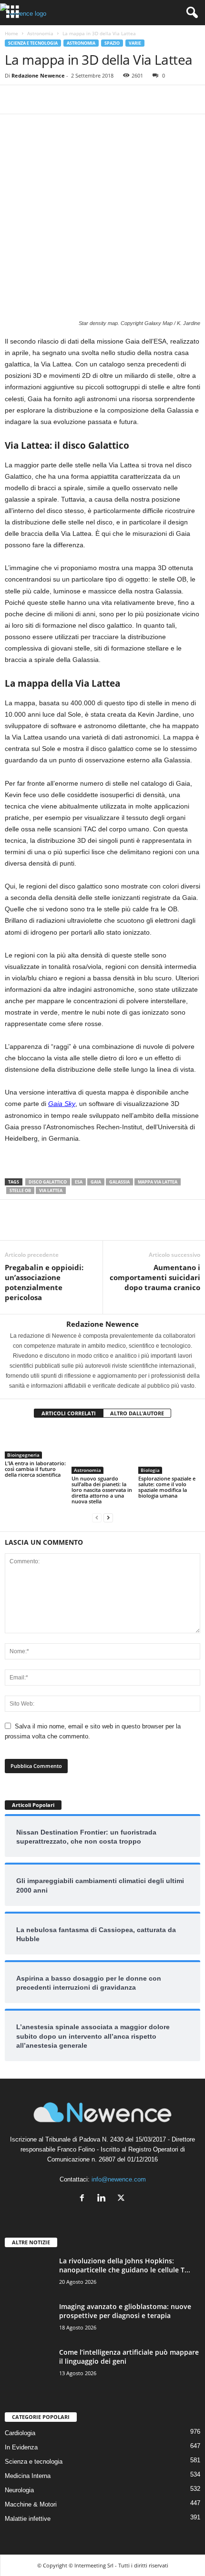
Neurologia (19, 2490)
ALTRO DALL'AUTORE (137, 1413)
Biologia (150, 1470)
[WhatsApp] (80, 99)
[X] (36, 99)
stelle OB (20, 1190)
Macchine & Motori (31, 2504)
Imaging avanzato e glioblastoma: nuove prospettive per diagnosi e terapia (125, 2311)
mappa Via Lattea (158, 1182)
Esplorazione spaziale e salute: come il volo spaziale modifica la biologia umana (167, 1487)
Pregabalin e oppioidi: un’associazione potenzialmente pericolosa (44, 1282)
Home (11, 33)
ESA (79, 1182)
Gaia (96, 1182)
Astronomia (40, 33)
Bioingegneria (23, 1455)
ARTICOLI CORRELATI (69, 1413)
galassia (119, 1182)
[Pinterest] (58, 99)
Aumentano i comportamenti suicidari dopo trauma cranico (155, 1277)
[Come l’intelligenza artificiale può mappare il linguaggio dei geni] (29, 2360)
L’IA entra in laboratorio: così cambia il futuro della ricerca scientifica (35, 1469)
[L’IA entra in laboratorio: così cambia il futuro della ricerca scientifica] (36, 1443)
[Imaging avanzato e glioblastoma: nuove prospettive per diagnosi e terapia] (29, 2326)
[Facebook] (14, 99)
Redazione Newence (38, 75)
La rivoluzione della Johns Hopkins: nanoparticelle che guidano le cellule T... (125, 2265)
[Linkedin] (104, 2199)
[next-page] (108, 1517)
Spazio (112, 43)
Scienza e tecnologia (33, 43)
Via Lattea (51, 1190)
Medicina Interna (28, 2476)
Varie (135, 43)
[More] (102, 99)
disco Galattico (48, 1182)
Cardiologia (20, 2433)
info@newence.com (119, 2179)
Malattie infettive (28, 2519)
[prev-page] (97, 1517)
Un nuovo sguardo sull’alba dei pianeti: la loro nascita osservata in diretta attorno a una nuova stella (102, 1490)
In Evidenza (21, 2447)
